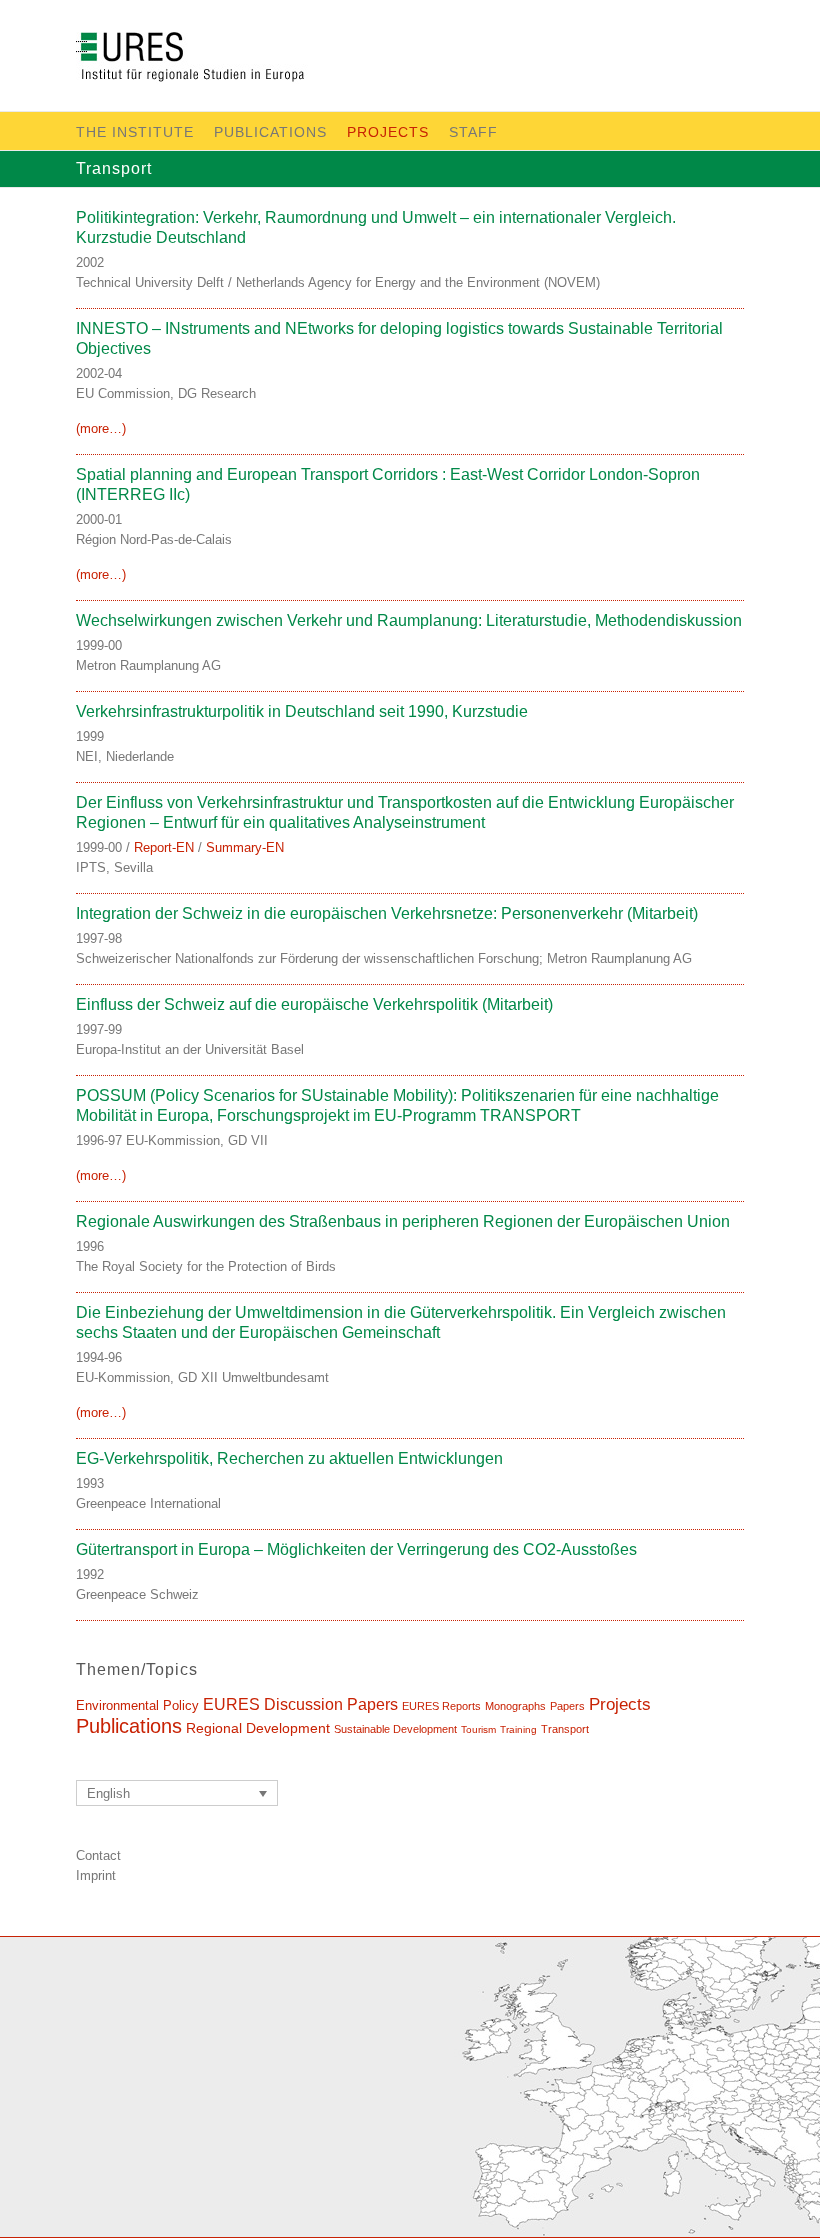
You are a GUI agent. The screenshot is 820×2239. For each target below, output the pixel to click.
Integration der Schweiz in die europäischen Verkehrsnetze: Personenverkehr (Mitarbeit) (387, 913)
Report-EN (164, 847)
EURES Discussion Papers (300, 1704)
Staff (473, 132)
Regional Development (258, 1728)
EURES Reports (441, 1706)
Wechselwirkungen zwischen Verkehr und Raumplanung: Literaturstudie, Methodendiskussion (409, 620)
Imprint (96, 1875)
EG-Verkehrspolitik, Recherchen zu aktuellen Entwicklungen (289, 1458)
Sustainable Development (395, 1729)
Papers (567, 1706)
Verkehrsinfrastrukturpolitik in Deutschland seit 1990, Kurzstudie (302, 711)
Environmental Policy (137, 1705)
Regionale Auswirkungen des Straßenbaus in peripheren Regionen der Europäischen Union (403, 1221)
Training (518, 1729)
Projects (388, 132)
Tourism (478, 1729)
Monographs (515, 1706)
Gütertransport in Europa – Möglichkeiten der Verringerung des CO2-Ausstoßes (356, 1549)
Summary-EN (245, 847)
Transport (565, 1729)
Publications (270, 132)
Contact (98, 1855)
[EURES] (214, 61)
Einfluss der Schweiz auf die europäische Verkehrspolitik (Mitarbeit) (314, 1004)
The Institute (135, 132)
